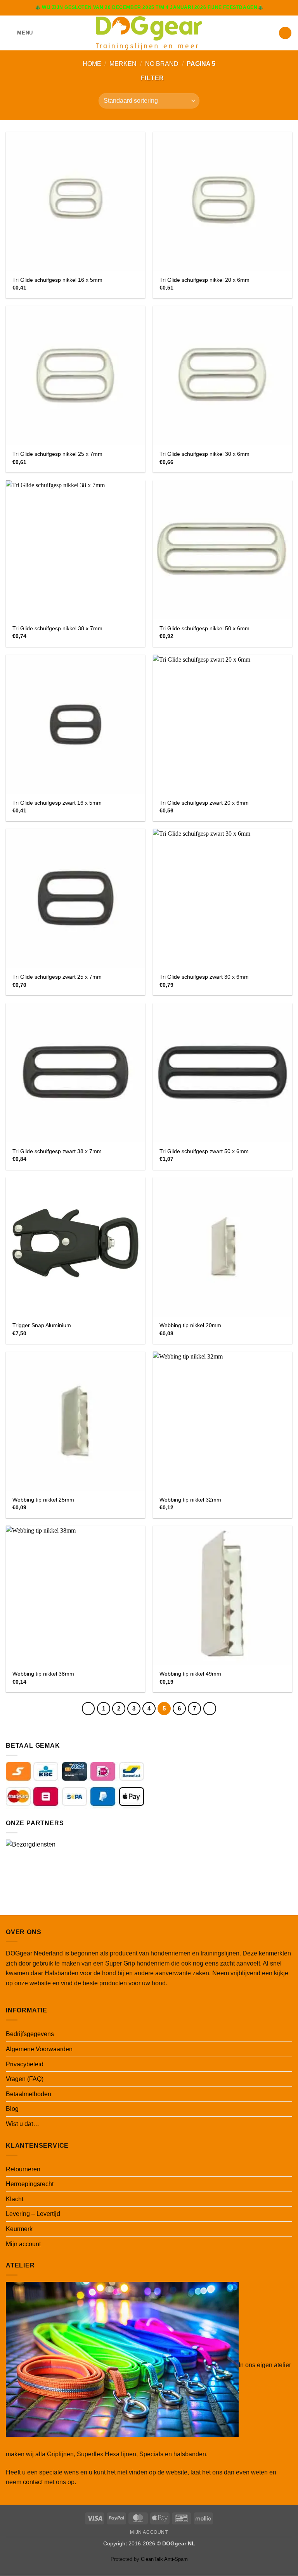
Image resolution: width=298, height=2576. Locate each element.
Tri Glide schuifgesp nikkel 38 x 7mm (57, 628)
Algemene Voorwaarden (39, 2049)
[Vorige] (88, 1709)
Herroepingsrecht (30, 2184)
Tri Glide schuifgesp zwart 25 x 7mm (57, 977)
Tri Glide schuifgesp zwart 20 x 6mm (204, 803)
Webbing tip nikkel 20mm (190, 1325)
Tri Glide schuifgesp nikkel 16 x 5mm (57, 280)
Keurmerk (19, 2229)
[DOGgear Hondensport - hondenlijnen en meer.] (149, 33)
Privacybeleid (25, 2064)
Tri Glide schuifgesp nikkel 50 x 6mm (204, 628)
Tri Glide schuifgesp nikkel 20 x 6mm (204, 280)
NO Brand (162, 64)
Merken (123, 64)
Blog (12, 2109)
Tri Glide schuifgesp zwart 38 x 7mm (57, 1151)
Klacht (15, 2199)
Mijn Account (149, 2532)
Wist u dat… (23, 2124)
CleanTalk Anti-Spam (164, 2559)
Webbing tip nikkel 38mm (43, 1674)
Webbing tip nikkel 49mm (190, 1674)
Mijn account (23, 2244)
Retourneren (23, 2169)
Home (92, 64)
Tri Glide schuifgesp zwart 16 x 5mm (57, 803)
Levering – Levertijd (33, 2214)
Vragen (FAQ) (25, 2079)
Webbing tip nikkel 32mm (190, 1500)
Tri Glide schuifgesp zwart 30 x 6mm (204, 977)
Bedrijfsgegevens (30, 2034)
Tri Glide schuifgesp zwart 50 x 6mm (204, 1151)
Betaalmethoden (29, 2094)
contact (33, 2482)
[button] (19, 33)
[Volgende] (210, 1709)
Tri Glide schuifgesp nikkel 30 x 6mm (204, 454)
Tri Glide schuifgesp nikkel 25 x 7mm (57, 454)
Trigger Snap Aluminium (42, 1325)
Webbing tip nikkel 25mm (43, 1500)
